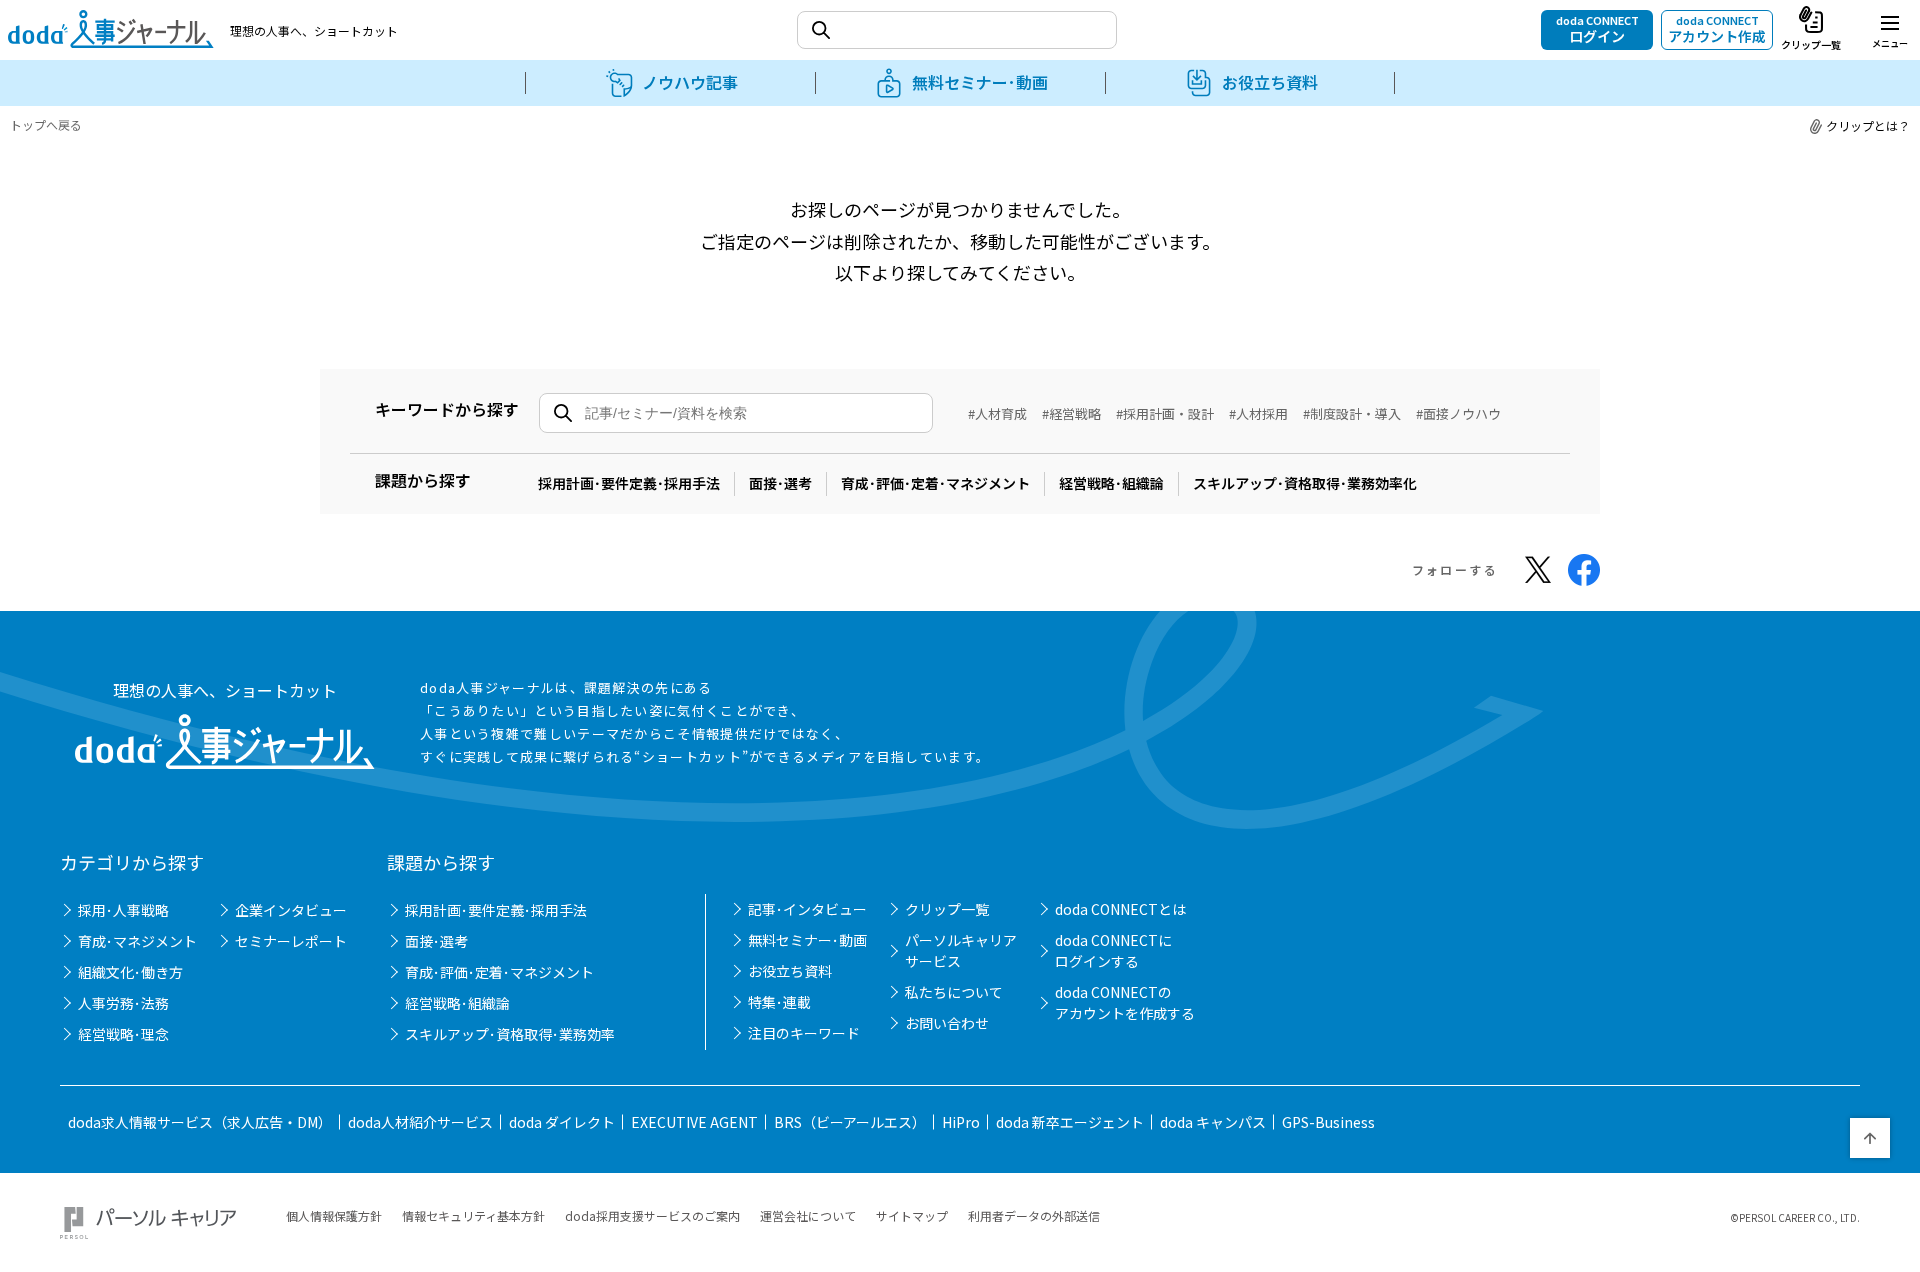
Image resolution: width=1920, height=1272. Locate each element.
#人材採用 (1258, 413)
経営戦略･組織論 (1111, 483)
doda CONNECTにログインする (1113, 950)
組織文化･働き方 (130, 972)
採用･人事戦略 (123, 910)
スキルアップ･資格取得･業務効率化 (1305, 483)
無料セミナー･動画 (807, 940)
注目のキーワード (804, 1033)
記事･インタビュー (807, 909)
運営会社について (808, 1215)
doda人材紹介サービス (420, 1122)
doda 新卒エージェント (1070, 1122)
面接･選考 (780, 483)
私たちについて (954, 992)
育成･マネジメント (137, 941)
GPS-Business (1328, 1122)
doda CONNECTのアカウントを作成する (1125, 1002)
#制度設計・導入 (1352, 413)
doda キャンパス (1213, 1122)
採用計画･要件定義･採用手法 (629, 483)
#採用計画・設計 (1165, 413)
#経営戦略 (1071, 413)
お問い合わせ (947, 1023)
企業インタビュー (291, 910)
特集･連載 (779, 1002)
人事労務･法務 (123, 1003)
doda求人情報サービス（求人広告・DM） (200, 1122)
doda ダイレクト (562, 1122)
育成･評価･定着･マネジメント (935, 483)
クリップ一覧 (947, 909)
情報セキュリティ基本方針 (473, 1215)
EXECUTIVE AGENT (694, 1122)
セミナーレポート (291, 941)
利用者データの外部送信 (1034, 1215)
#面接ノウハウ (1458, 413)
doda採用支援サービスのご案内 (652, 1215)
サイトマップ (912, 1215)
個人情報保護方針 (334, 1215)
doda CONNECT (1597, 29)
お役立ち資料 (790, 971)
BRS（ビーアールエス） (850, 1122)
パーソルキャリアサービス (961, 950)
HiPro (961, 1122)
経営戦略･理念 (123, 1034)
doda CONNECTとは (1120, 909)
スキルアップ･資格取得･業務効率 (510, 1034)
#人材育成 (997, 413)
